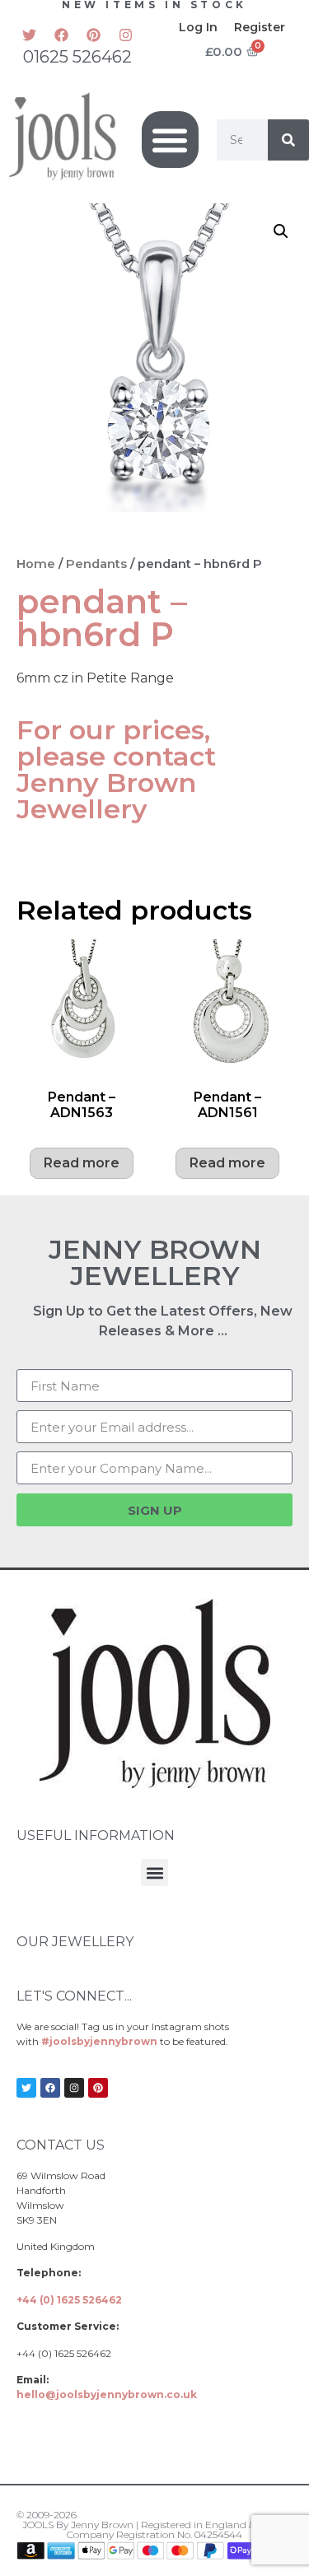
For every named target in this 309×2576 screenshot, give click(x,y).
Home (36, 564)
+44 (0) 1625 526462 (69, 2300)
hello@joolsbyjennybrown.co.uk (107, 2394)
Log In (198, 27)
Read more (82, 1163)
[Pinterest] (93, 35)
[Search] (288, 140)
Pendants (96, 564)
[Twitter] (29, 35)
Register (260, 27)
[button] (170, 140)
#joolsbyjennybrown (99, 2041)
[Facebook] (61, 35)
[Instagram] (125, 35)
